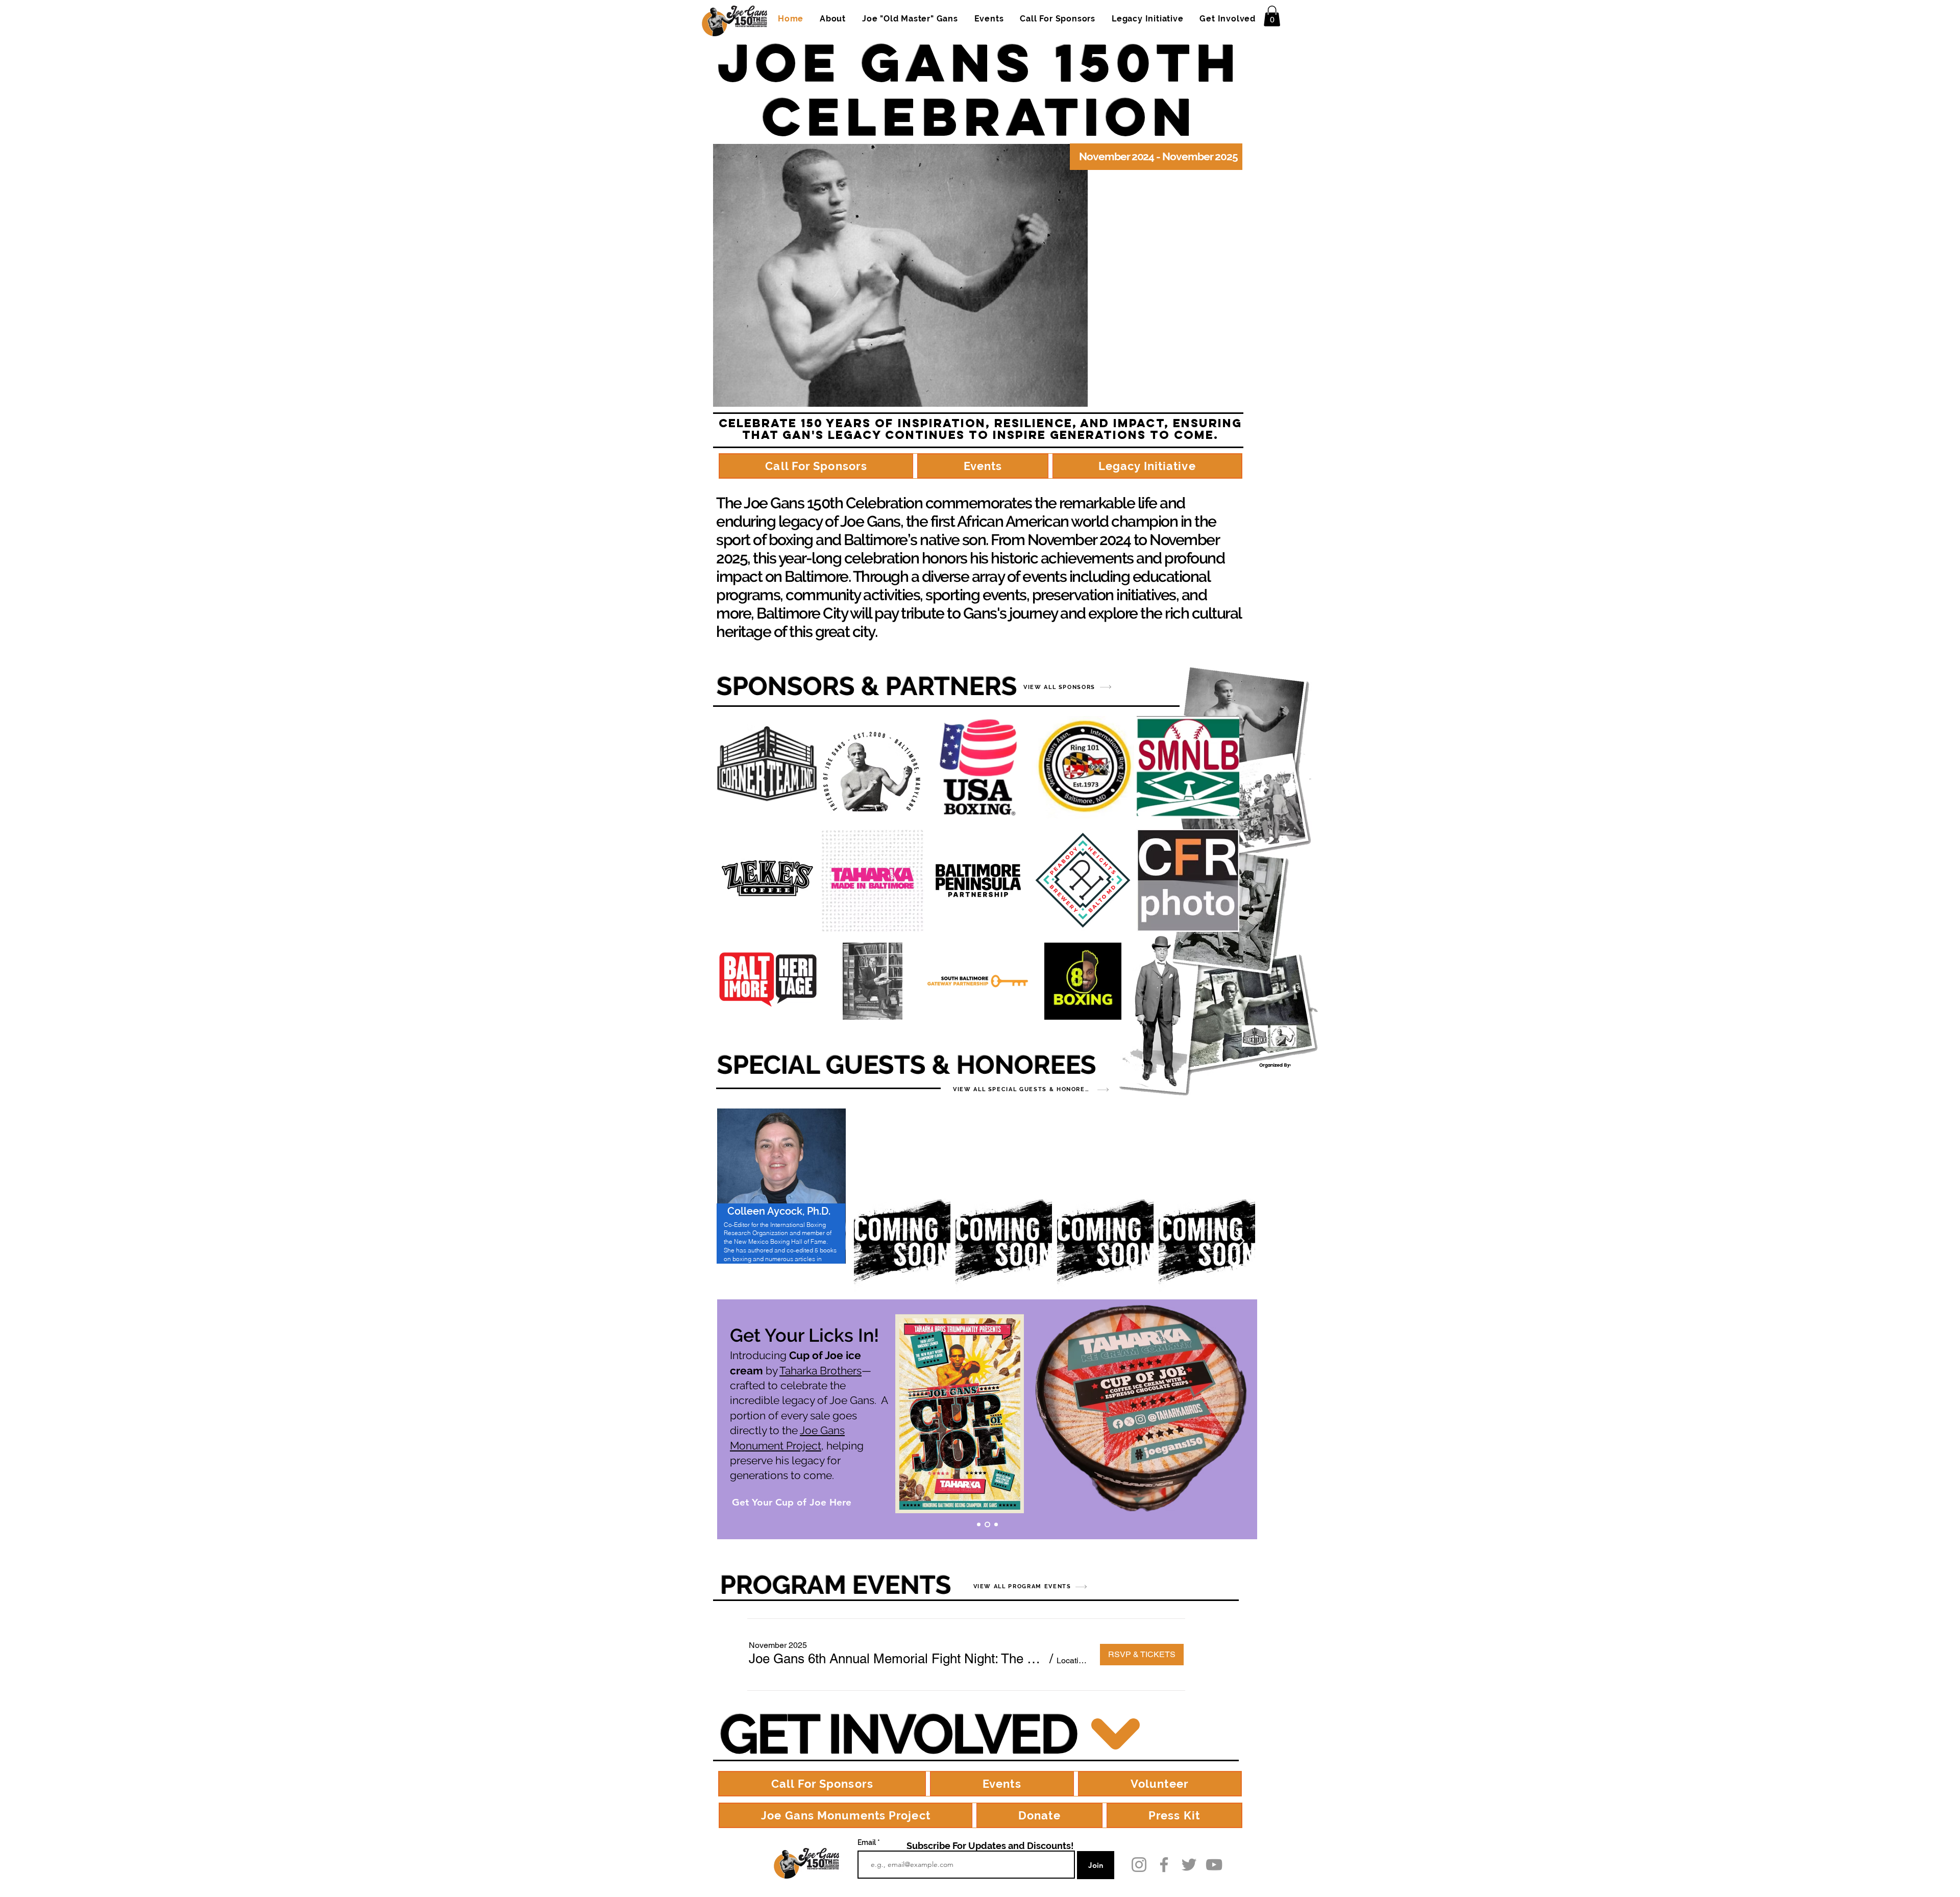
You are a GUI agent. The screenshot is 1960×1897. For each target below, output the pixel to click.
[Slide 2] (986, 1524)
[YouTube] (1214, 1865)
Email (867, 1842)
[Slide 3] (995, 1524)
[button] (1272, 16)
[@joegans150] (1139, 1865)
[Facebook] (1164, 1865)
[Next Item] (1240, 1241)
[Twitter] (1189, 1865)
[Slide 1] (979, 1524)
